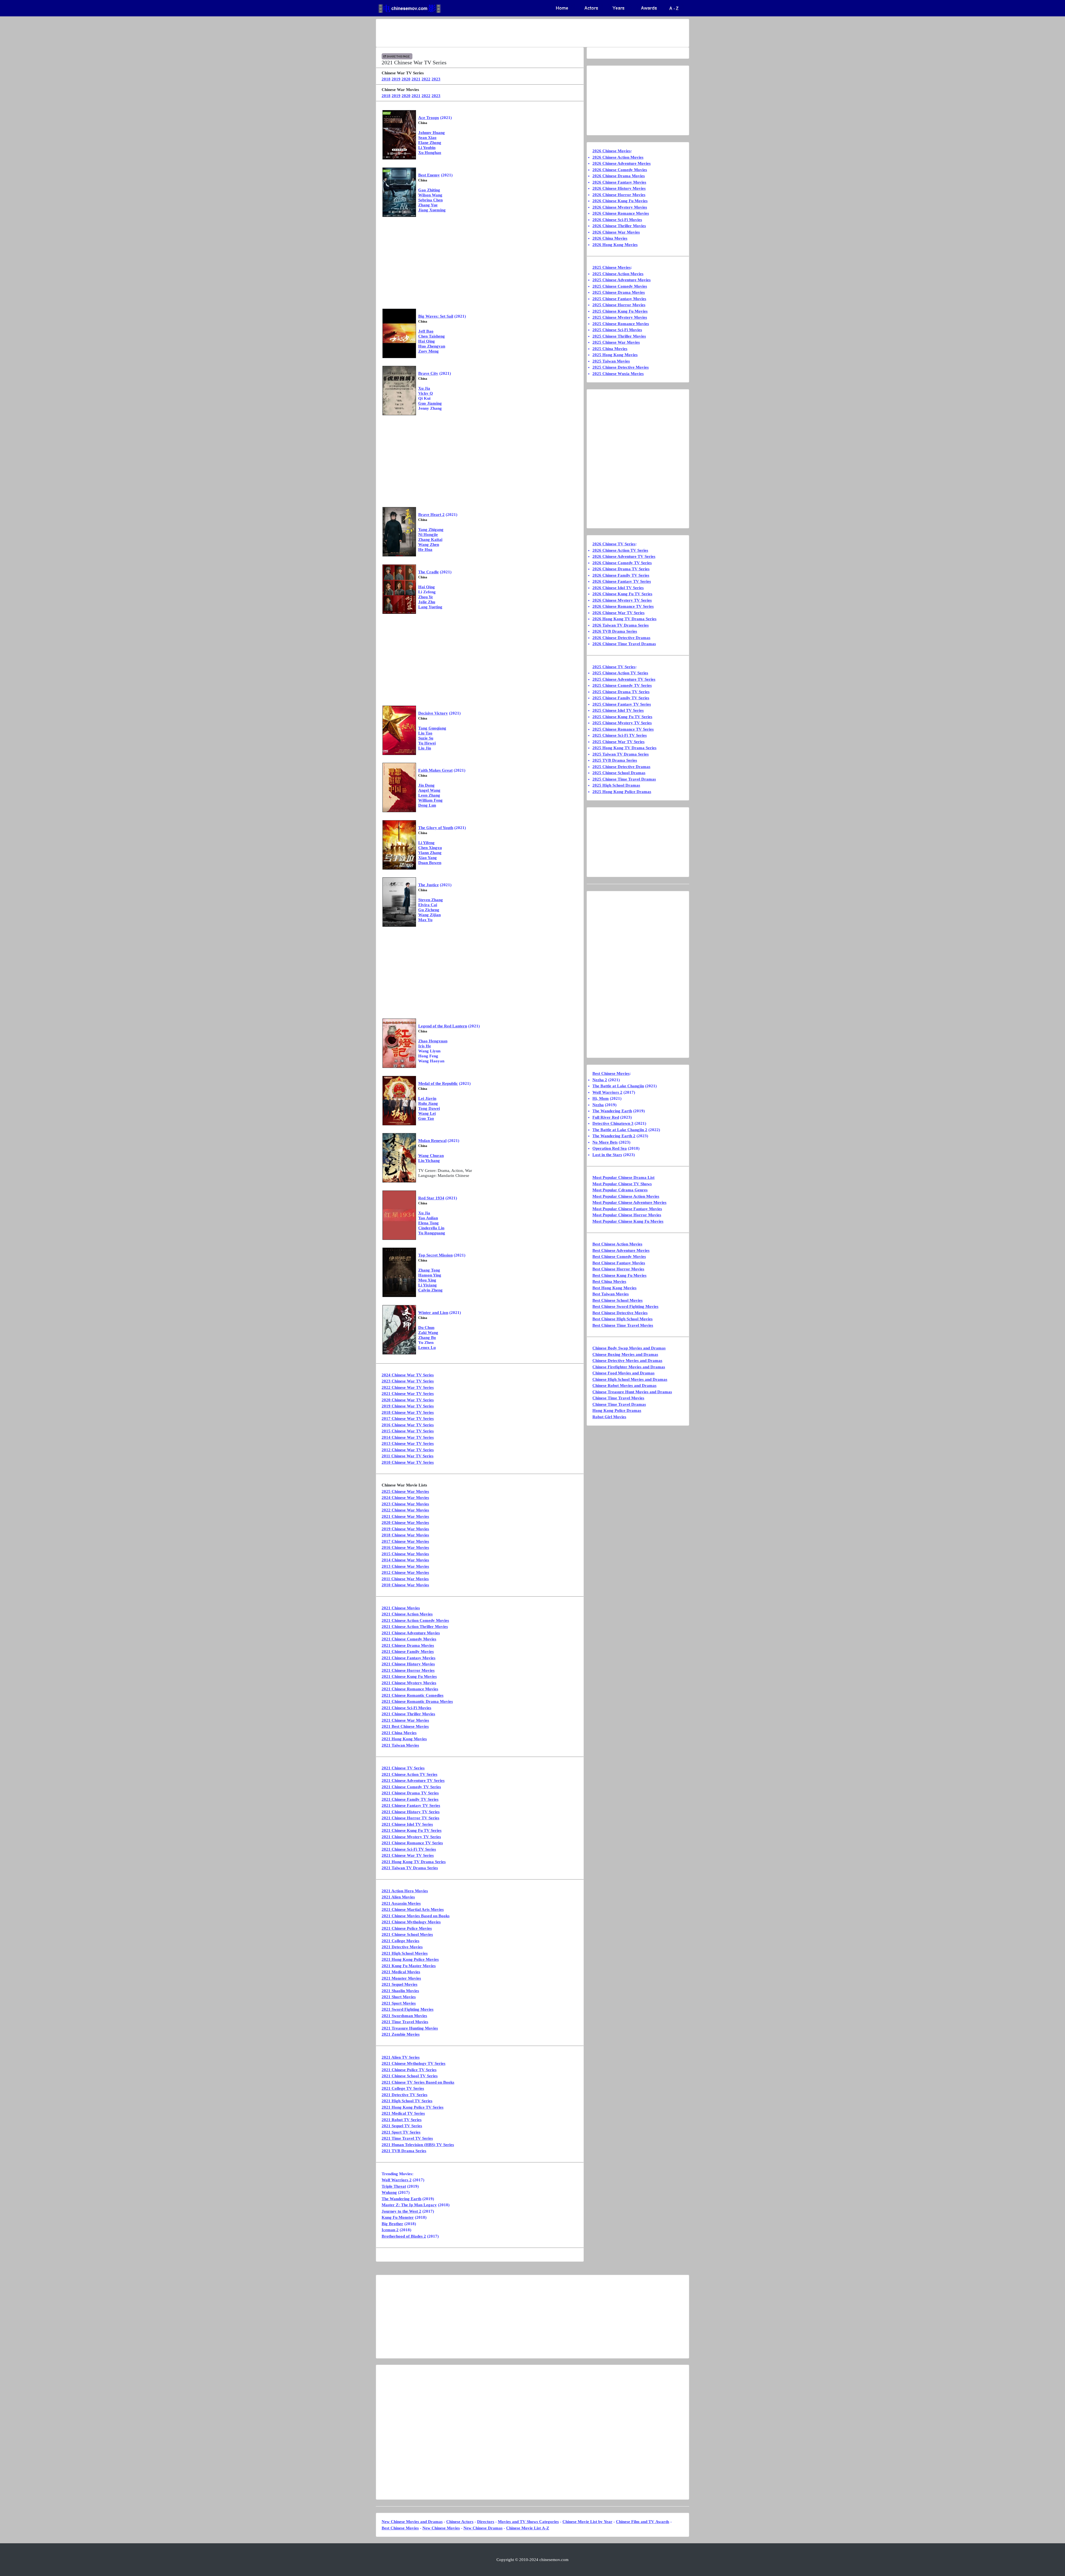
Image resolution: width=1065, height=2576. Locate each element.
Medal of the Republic (438, 1083)
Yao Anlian (428, 1218)
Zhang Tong (429, 1270)
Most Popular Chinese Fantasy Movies (627, 1209)
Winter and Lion (433, 1313)
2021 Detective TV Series (405, 2095)
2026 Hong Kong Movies (615, 245)
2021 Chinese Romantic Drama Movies (417, 1701)
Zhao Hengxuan (433, 1041)
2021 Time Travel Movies (405, 2022)
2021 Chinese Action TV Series (409, 1774)
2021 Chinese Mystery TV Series (411, 1837)
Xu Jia (424, 388)
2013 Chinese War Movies (405, 1566)
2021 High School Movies (405, 1953)
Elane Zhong (430, 143)
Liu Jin (425, 748)
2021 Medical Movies (401, 1972)
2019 (396, 79)
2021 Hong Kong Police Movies (410, 1959)
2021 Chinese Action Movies (407, 1614)
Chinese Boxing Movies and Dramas (625, 1354)
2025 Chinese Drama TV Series (621, 692)
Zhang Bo (427, 1338)
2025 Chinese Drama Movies (619, 292)
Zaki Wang (428, 1333)
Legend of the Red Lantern (443, 1026)
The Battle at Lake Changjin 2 (620, 1130)
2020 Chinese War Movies (405, 1523)
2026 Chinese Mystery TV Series (622, 600)
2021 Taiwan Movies (400, 1745)
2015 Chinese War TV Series (408, 1431)
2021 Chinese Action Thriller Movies (415, 1627)
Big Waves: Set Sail (436, 316)
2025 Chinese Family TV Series (621, 698)
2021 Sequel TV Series (402, 2126)
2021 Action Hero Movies (405, 1891)
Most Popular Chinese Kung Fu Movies (628, 1221)
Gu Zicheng (429, 910)
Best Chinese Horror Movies (618, 1269)
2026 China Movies (610, 238)
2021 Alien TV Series (401, 2057)
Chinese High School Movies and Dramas (630, 1379)
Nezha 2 (600, 1080)
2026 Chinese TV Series (614, 544)
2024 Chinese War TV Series (408, 1375)
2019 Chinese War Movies (405, 1529)
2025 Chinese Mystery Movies (620, 317)
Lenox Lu (427, 1347)
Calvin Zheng (430, 1290)
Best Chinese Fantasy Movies (619, 1263)
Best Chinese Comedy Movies (619, 1257)
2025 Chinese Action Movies (618, 274)
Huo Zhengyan (432, 346)
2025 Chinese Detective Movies (621, 367)
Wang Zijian (429, 915)
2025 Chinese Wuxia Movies (618, 374)
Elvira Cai (428, 905)
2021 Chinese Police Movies (407, 1928)
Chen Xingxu (430, 848)
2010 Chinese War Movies (405, 1585)
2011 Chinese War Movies (405, 1579)
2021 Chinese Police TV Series (409, 2070)
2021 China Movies (399, 1733)
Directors (486, 2522)
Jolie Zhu (427, 602)
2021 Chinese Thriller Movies (408, 1714)
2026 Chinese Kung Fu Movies (620, 201)
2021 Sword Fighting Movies (408, 2009)
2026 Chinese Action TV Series (620, 550)
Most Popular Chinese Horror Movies (627, 1215)
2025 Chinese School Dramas (619, 773)
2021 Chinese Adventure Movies (411, 1633)
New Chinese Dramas (483, 2528)
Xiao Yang (428, 858)
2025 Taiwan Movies (611, 361)
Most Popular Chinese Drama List (623, 1177)
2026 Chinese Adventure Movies (622, 163)
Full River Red (606, 1117)
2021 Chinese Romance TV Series (412, 1843)
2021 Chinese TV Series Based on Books (418, 2082)
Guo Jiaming (430, 403)
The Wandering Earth (401, 2199)
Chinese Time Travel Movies (618, 1398)
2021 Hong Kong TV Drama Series (414, 1862)
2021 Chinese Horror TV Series (410, 1818)
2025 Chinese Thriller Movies (619, 336)
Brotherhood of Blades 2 (404, 2236)
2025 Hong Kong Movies (615, 355)
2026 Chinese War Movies (616, 232)
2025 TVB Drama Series (615, 760)
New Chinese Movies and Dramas (412, 2522)
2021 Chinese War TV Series (408, 1394)
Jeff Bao (426, 331)
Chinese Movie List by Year (587, 2522)
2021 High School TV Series (407, 2101)
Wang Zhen (429, 544)
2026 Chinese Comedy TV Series (622, 563)
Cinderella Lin (431, 1228)
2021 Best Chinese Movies (405, 1726)
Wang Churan (431, 1156)
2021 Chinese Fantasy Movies (409, 1658)
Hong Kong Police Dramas (617, 1410)
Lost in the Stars (607, 1155)
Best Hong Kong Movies (614, 1288)
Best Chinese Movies (611, 1073)
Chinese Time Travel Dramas (619, 1404)
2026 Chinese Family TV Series (621, 575)
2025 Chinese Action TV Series (620, 673)
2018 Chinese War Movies (405, 1535)
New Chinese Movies (441, 2528)
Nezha (598, 1105)
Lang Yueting (430, 607)
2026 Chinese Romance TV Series (623, 606)
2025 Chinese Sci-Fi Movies (617, 330)
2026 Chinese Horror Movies (619, 195)
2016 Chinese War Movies (405, 1547)
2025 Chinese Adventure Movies (622, 280)
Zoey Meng (428, 351)
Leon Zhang (429, 795)
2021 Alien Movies (398, 1897)
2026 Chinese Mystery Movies (620, 207)
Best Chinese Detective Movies (620, 1313)
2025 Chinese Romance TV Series (623, 729)
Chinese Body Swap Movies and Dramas (629, 1348)
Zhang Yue (428, 205)
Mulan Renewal (432, 1141)
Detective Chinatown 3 (613, 1123)
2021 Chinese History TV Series (411, 1812)
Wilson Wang (430, 195)
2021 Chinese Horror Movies (408, 1670)
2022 (426, 79)
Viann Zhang (430, 853)
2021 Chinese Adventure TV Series (413, 1780)
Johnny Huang (432, 133)
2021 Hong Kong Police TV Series (413, 2107)
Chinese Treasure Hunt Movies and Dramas (632, 1392)
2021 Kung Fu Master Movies (409, 1966)
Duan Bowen (430, 863)
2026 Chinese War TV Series (618, 613)
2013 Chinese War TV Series (408, 1443)
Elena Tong (428, 1223)
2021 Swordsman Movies (404, 2016)
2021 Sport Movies (399, 2003)
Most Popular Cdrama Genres (620, 1190)
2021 (416, 79)
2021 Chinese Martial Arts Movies (413, 1909)
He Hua (425, 549)
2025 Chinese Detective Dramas (621, 767)
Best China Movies (609, 1281)
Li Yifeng (426, 843)
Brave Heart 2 (431, 515)
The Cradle (428, 572)
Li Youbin (427, 148)
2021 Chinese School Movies (407, 1934)
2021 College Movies (400, 1941)
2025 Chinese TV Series (614, 667)
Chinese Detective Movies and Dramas (627, 1361)
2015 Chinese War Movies (405, 1554)
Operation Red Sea (610, 1148)
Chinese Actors (460, 2522)
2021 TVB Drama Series (404, 2151)
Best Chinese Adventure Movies (621, 1250)
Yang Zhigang (431, 530)
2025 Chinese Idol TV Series (618, 710)
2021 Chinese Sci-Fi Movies (406, 1708)
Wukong (389, 2192)
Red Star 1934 (431, 1198)
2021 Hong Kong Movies (404, 1739)
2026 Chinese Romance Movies (621, 213)
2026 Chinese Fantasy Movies (619, 182)
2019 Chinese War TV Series (408, 1406)
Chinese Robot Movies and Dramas (624, 1385)
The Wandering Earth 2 (614, 1136)
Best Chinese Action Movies (617, 1244)
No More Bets (605, 1142)
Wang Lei (427, 1113)
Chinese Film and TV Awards (643, 2522)
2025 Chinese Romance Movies (621, 324)
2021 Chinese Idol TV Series (407, 1824)
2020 (406, 79)
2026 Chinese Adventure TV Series (624, 556)
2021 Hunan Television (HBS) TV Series (418, 2145)
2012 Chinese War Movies (405, 1572)
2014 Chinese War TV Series (408, 1437)
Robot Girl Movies (609, 1417)
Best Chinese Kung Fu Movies (619, 1275)
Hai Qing (427, 341)
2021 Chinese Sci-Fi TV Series (409, 1849)
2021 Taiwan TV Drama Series (410, 1868)
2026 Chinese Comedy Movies (620, 170)
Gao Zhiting (429, 190)
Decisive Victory (433, 713)
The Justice (428, 885)
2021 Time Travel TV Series (407, 2138)
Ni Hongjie (428, 535)
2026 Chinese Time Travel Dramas (624, 644)
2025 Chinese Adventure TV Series (624, 679)
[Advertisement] (511, 33)
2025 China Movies (610, 349)
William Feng (430, 800)
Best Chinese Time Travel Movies (623, 1325)
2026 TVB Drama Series (615, 631)
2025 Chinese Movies (612, 267)
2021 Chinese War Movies (405, 1516)
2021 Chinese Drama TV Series (410, 1793)
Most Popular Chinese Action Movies (626, 1196)
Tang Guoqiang (432, 728)
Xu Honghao (430, 153)
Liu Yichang (429, 1161)
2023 (436, 79)
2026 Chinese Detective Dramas (621, 638)
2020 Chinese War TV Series (408, 1400)
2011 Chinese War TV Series (408, 1456)
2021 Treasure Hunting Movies (410, 2028)
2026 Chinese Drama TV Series (621, 569)
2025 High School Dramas (616, 785)
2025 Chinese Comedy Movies (620, 286)
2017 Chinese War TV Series (408, 1419)
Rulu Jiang (428, 1103)
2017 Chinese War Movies (405, 1541)
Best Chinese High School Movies (622, 1319)
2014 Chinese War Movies (405, 1560)
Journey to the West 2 (401, 2211)
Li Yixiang (428, 1285)
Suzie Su (426, 738)
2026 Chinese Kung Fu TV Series (622, 594)
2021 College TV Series (403, 2088)
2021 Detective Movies (402, 1947)
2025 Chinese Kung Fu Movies (620, 311)
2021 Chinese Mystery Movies (409, 1683)
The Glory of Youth (436, 828)
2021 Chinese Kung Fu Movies (409, 1676)
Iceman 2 (390, 2230)
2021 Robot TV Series (402, 2120)
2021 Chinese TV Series (403, 1768)
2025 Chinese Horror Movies (619, 305)
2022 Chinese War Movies (405, 1510)
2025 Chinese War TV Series (618, 742)
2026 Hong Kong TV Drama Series (624, 619)
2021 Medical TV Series (403, 2113)
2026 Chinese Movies (612, 151)
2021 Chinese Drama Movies (408, 1645)
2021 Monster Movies (401, 1978)
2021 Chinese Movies (401, 1608)
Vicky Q (426, 393)
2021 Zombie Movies (401, 2034)
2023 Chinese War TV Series (408, 1381)
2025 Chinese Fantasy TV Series (622, 704)
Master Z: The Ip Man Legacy (409, 2205)
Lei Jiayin (427, 1098)
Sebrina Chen (430, 200)
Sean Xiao (427, 138)
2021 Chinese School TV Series (410, 2076)
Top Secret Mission (435, 1255)
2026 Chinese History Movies (619, 188)
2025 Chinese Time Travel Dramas (624, 779)
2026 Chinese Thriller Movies (619, 226)
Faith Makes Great (435, 770)
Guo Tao (426, 1118)
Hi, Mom (601, 1098)
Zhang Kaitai (430, 539)
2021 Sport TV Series (401, 2132)
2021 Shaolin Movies (400, 1991)
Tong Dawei (429, 1108)
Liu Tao (425, 733)
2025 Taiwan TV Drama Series (621, 754)
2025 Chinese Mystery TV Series (622, 723)
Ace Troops (429, 118)
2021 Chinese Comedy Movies (409, 1639)
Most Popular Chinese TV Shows (622, 1184)
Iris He (425, 1046)
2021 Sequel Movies (400, 1984)
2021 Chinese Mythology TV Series (414, 2063)
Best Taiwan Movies (611, 1294)
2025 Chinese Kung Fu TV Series (622, 717)
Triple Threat (394, 2186)
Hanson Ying (430, 1275)
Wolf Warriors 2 (397, 2180)
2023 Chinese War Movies (405, 1504)
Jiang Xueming (432, 210)
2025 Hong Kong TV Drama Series (624, 748)
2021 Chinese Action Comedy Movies (415, 1620)
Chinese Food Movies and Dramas (623, 1373)
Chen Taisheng (432, 336)
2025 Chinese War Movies (405, 1491)
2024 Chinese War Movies (405, 1498)
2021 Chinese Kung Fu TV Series (412, 1830)
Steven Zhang (431, 900)
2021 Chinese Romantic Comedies (413, 1695)
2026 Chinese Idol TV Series (618, 588)
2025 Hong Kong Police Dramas (622, 792)
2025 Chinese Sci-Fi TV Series (620, 735)
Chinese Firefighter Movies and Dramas (629, 1367)
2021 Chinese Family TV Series (410, 1799)
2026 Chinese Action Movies (618, 157)
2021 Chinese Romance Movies (410, 1689)
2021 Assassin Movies (401, 1903)
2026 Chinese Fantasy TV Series (622, 581)
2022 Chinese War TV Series (408, 1387)
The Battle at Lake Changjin (618, 1086)
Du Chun (426, 1328)
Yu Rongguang (432, 1233)
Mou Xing (427, 1280)
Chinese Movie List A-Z (528, 2528)
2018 (386, 79)
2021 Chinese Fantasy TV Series (411, 1805)
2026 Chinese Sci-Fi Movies (617, 220)
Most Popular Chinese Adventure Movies (629, 1202)
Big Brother (392, 2224)
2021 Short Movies (399, 1997)
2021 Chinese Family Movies (408, 1652)
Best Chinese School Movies (618, 1300)
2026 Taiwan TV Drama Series (621, 625)
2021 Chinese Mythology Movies (411, 1922)
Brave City (428, 373)
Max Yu (425, 920)
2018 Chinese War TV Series (408, 1412)
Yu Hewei (427, 743)
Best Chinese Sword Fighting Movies (625, 1306)
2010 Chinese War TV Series (408, 1462)
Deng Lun (427, 805)
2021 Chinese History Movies (408, 1664)
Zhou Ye (426, 597)
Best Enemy (429, 175)
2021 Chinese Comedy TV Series (411, 1787)
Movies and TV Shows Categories (528, 2522)
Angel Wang (429, 790)
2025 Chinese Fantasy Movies (619, 299)
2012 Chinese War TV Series (408, 1450)
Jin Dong (426, 785)
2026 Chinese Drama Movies (619, 176)
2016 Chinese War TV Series (408, 1425)
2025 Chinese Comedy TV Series (622, 685)
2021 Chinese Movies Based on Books (416, 1916)
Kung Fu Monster (398, 2217)
